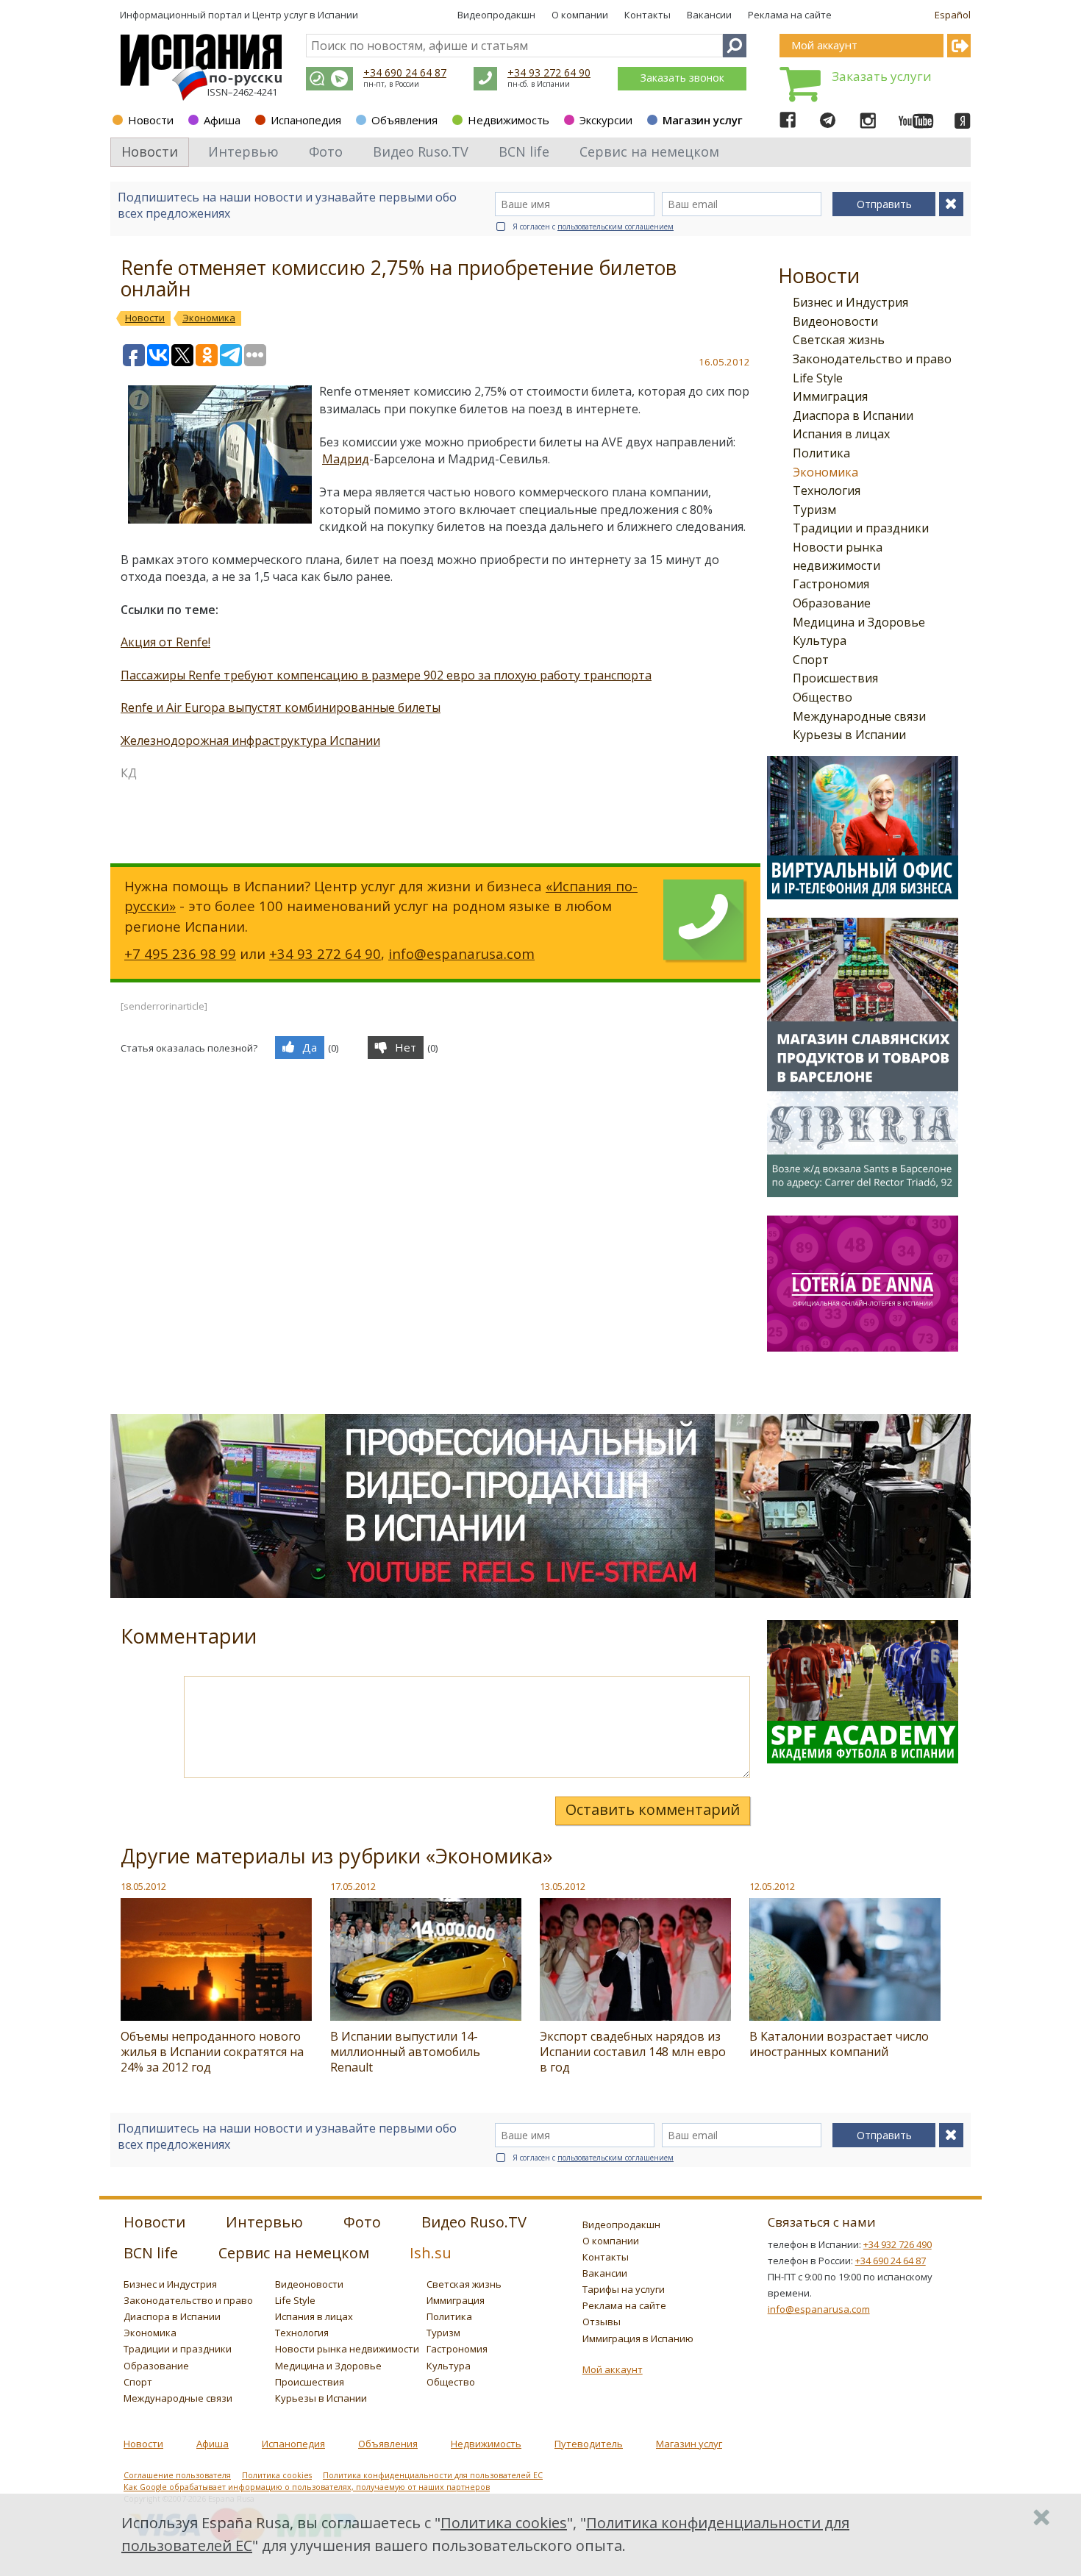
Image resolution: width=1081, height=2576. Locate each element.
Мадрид (346, 459)
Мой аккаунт (613, 2369)
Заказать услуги (882, 76)
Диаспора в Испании (853, 415)
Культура (820, 641)
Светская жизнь (839, 340)
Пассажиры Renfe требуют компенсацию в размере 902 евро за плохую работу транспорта (386, 675)
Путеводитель (589, 2444)
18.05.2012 (143, 1886)
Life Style (818, 378)
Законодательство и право (872, 359)
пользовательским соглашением (616, 226)
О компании (580, 15)
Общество (823, 697)
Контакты (647, 15)
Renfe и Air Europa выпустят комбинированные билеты (281, 707)
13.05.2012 (563, 1886)
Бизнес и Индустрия (850, 302)
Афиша (222, 120)
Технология (827, 490)
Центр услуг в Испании (305, 15)
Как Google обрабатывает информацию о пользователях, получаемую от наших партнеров (307, 2487)
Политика (821, 453)
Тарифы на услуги (624, 2289)
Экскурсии (606, 120)
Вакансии (709, 15)
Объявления (404, 120)
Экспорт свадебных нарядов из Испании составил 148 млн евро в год (633, 2052)
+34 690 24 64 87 (405, 72)
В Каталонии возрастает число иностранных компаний (839, 2044)
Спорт (811, 660)
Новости (151, 120)
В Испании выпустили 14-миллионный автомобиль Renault (405, 2052)
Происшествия (835, 678)
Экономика (825, 472)
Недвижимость (509, 120)
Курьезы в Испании (849, 735)
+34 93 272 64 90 (549, 72)
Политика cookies (277, 2475)
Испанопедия (306, 120)
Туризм (814, 510)
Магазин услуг (703, 120)
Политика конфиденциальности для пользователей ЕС (433, 2475)
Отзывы (602, 2322)
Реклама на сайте (790, 15)
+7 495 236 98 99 (180, 953)
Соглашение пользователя (177, 2475)
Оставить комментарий (653, 1809)
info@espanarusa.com (461, 953)
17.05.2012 (353, 1886)
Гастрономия (831, 584)
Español (953, 15)
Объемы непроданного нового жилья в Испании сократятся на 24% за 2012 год (212, 2052)
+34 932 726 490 (898, 2244)
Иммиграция (830, 396)
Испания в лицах (841, 434)
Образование (832, 603)
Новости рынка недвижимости (347, 2349)
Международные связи (859, 716)
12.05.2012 (772, 1886)
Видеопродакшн (496, 15)
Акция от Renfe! (165, 642)
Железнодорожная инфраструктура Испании (250, 741)
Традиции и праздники (861, 528)
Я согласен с (593, 226)
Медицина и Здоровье (859, 622)
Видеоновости (835, 321)
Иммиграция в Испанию (638, 2338)
